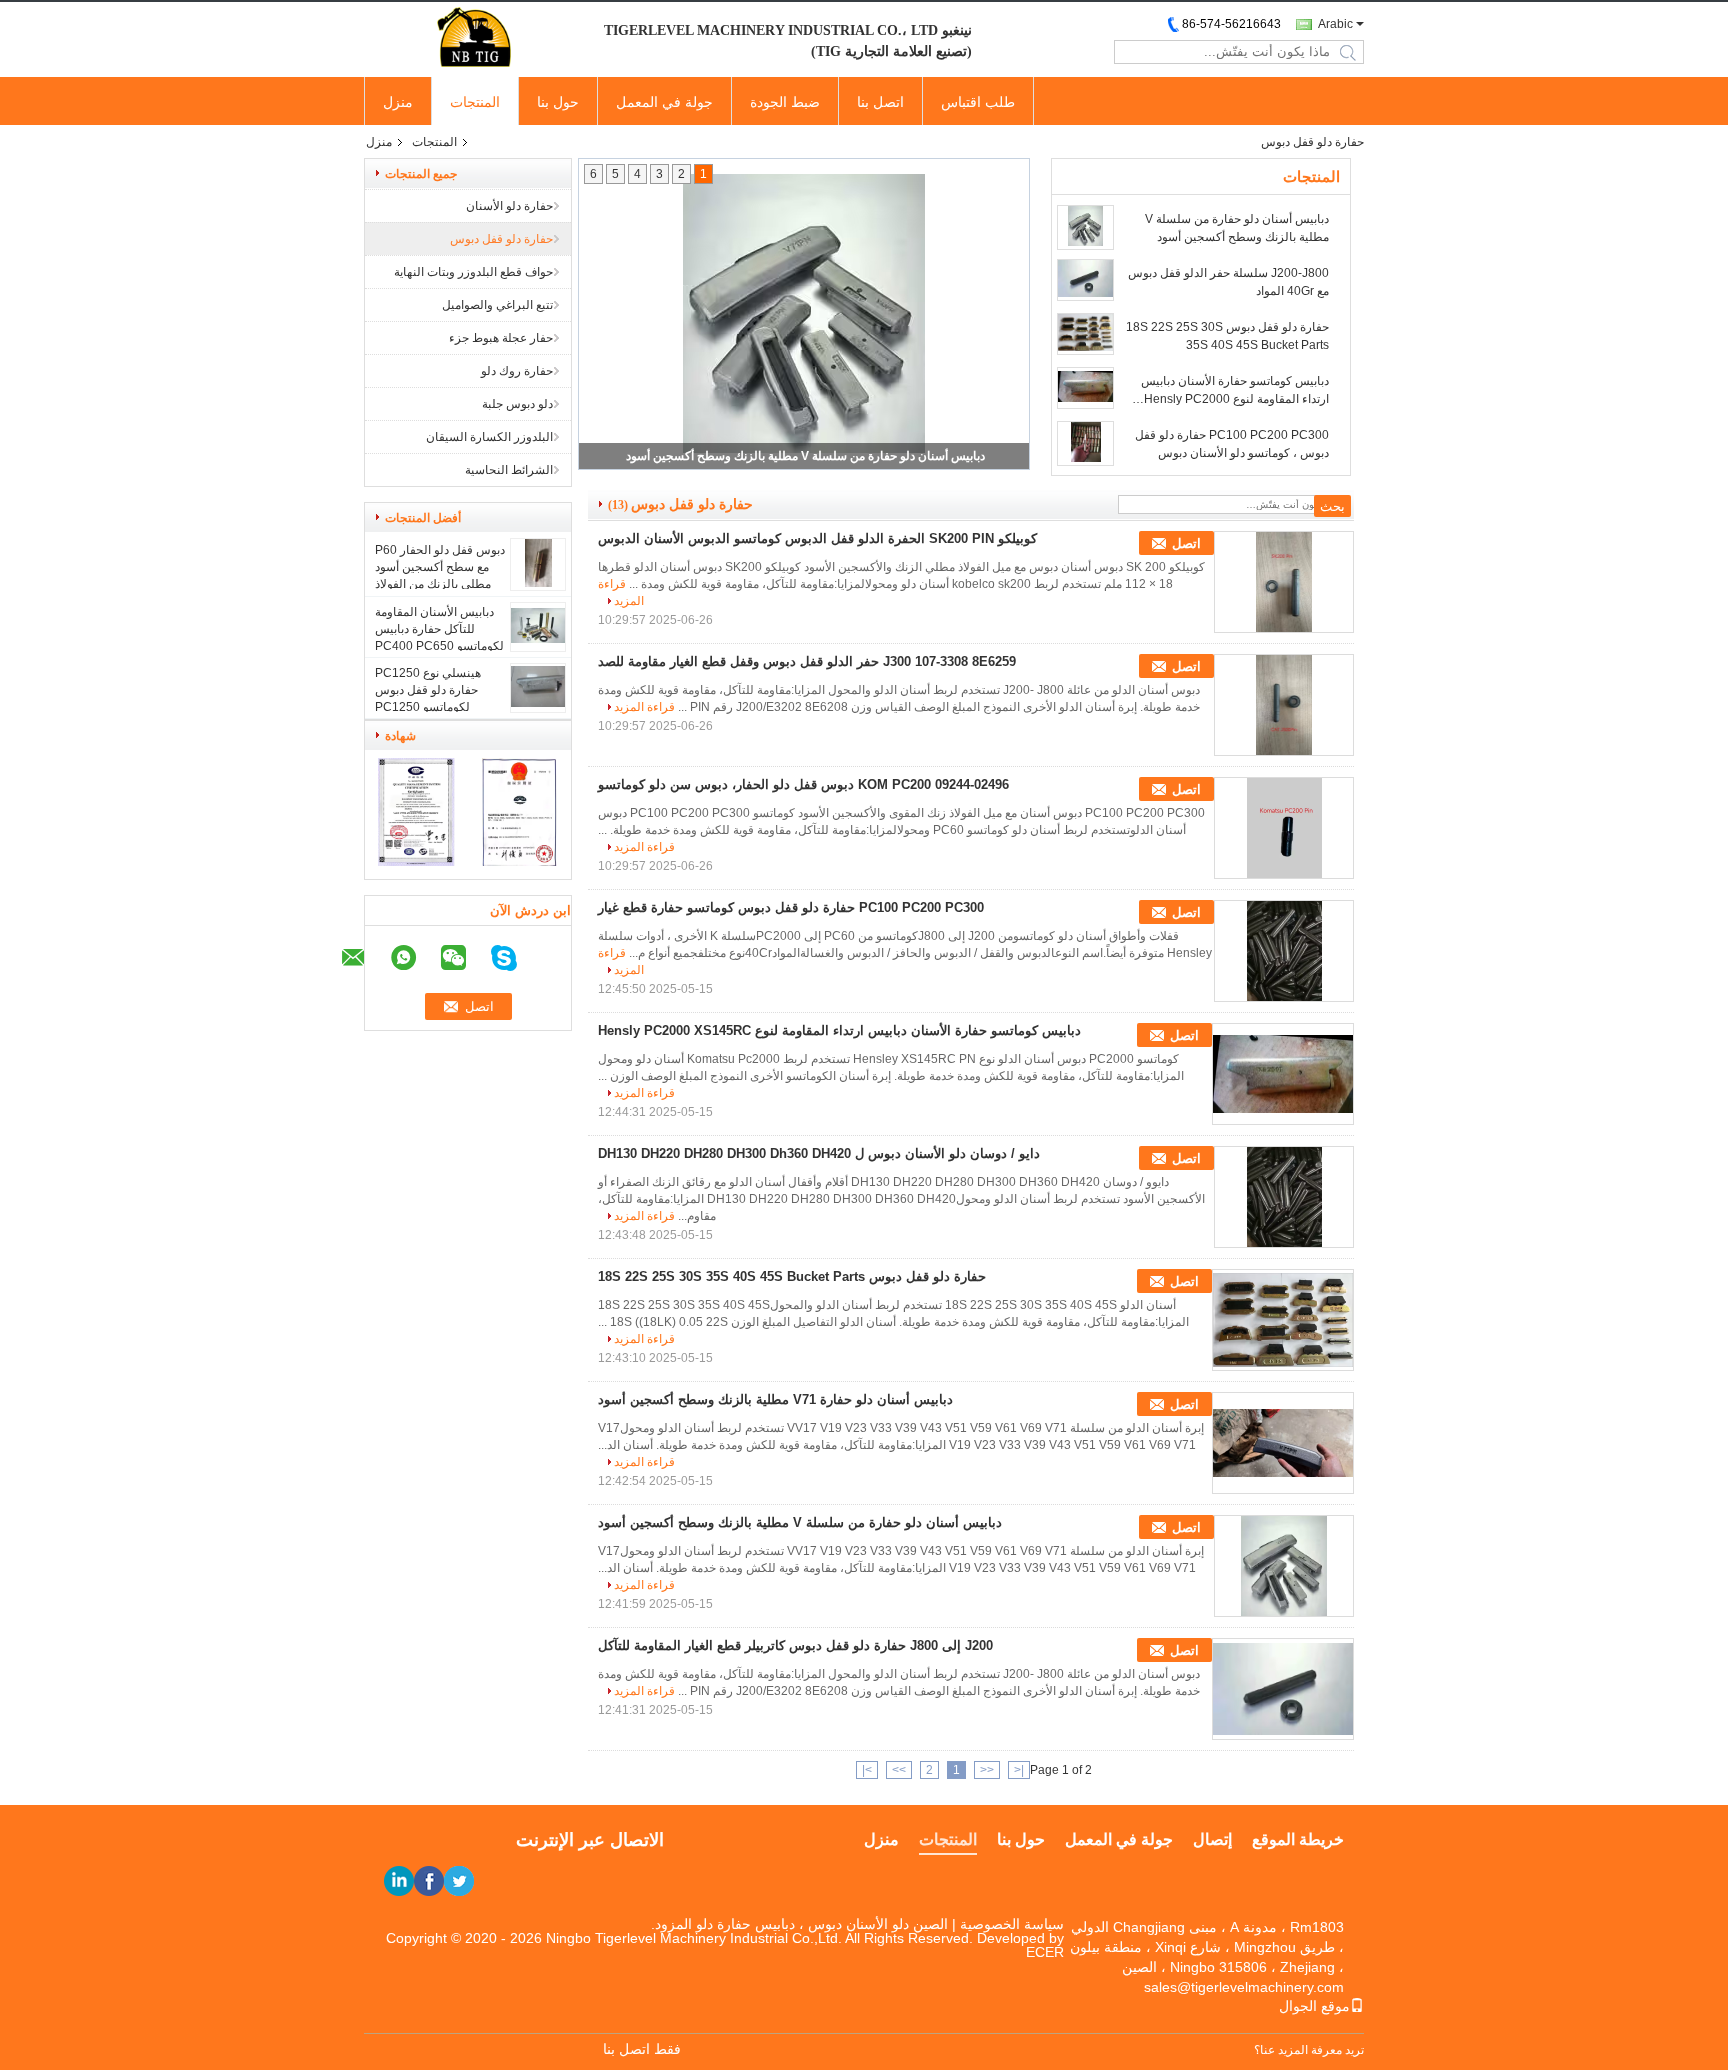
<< (987, 1770)
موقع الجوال (1314, 2006)
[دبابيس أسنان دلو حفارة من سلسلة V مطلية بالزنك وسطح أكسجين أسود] (1085, 227)
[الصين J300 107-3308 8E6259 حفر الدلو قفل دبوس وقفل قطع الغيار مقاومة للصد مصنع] (1284, 705)
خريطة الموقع (1298, 1839)
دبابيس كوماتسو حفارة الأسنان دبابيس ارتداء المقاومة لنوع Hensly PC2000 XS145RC (1235, 391)
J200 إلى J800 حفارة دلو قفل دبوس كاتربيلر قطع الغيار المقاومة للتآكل (795, 1645)
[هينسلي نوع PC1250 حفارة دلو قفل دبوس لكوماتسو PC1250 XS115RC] (538, 703)
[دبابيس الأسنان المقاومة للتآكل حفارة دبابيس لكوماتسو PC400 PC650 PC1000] (538, 639)
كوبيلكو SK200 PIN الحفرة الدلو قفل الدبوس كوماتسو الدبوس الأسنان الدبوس (817, 538)
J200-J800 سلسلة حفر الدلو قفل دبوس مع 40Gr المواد (1228, 282)
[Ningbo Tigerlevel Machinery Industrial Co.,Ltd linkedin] (399, 1881)
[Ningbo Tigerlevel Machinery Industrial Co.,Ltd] (474, 38)
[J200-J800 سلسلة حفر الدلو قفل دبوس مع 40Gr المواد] (1085, 280)
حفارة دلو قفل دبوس (501, 239)
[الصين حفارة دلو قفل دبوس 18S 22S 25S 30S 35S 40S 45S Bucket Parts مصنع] (1283, 1320)
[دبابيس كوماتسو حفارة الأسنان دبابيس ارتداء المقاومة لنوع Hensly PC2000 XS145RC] (1085, 388)
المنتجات (475, 102)
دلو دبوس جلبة (517, 404)
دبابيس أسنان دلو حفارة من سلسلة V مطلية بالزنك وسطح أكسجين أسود (805, 456)
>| (867, 1770)
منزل (398, 102)
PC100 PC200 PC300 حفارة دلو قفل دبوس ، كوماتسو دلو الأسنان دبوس (1232, 444)
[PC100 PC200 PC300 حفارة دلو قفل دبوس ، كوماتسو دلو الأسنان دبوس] (1085, 443)
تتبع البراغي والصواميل (497, 305)
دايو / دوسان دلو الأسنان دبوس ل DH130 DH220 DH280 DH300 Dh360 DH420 (819, 1153)
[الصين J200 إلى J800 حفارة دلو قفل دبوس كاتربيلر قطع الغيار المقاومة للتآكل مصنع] (1283, 1689)
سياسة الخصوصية (1012, 1924)
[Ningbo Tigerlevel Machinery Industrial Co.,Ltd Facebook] (429, 1881)
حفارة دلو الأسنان (509, 206)
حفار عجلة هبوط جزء (501, 338)
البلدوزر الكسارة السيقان (489, 437)
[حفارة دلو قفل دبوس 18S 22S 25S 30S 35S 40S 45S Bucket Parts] (1085, 334)
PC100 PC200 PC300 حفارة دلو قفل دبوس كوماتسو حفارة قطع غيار (791, 907)
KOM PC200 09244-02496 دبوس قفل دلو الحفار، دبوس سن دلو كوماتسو (803, 784)
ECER (1045, 1952)
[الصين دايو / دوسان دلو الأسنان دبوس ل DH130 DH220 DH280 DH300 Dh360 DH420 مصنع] (1284, 1197)
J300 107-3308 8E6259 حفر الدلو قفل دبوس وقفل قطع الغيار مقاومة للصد (807, 661)
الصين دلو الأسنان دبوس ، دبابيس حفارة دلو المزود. (799, 1924)
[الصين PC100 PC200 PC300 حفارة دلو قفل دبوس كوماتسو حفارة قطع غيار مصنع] (1284, 951)
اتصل (1186, 543)
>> (899, 1770)
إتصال (1212, 1839)
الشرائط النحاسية (509, 470)
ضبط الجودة (785, 102)
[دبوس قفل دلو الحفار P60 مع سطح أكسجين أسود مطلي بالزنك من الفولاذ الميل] (538, 583)
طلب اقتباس (978, 102)
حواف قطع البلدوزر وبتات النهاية (473, 272)
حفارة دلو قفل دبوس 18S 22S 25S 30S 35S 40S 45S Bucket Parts (1227, 336)
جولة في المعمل (664, 102)
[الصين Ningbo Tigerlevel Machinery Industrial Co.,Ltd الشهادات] (416, 862)
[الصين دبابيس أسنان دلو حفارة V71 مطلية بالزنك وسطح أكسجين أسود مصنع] (1283, 1443)
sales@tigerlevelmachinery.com (1244, 1987)
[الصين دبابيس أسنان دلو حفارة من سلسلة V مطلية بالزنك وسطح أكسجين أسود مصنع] (1284, 1566)
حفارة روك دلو (517, 371)
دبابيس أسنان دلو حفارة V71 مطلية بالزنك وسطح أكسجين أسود (775, 1399)
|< (1019, 1770)
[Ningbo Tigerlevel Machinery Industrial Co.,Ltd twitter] (459, 1881)
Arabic (1335, 24)
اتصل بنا (880, 102)
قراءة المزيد (644, 707)
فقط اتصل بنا (642, 2049)
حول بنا (558, 102)
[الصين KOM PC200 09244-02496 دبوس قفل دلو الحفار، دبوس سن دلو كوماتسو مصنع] (1284, 828)
